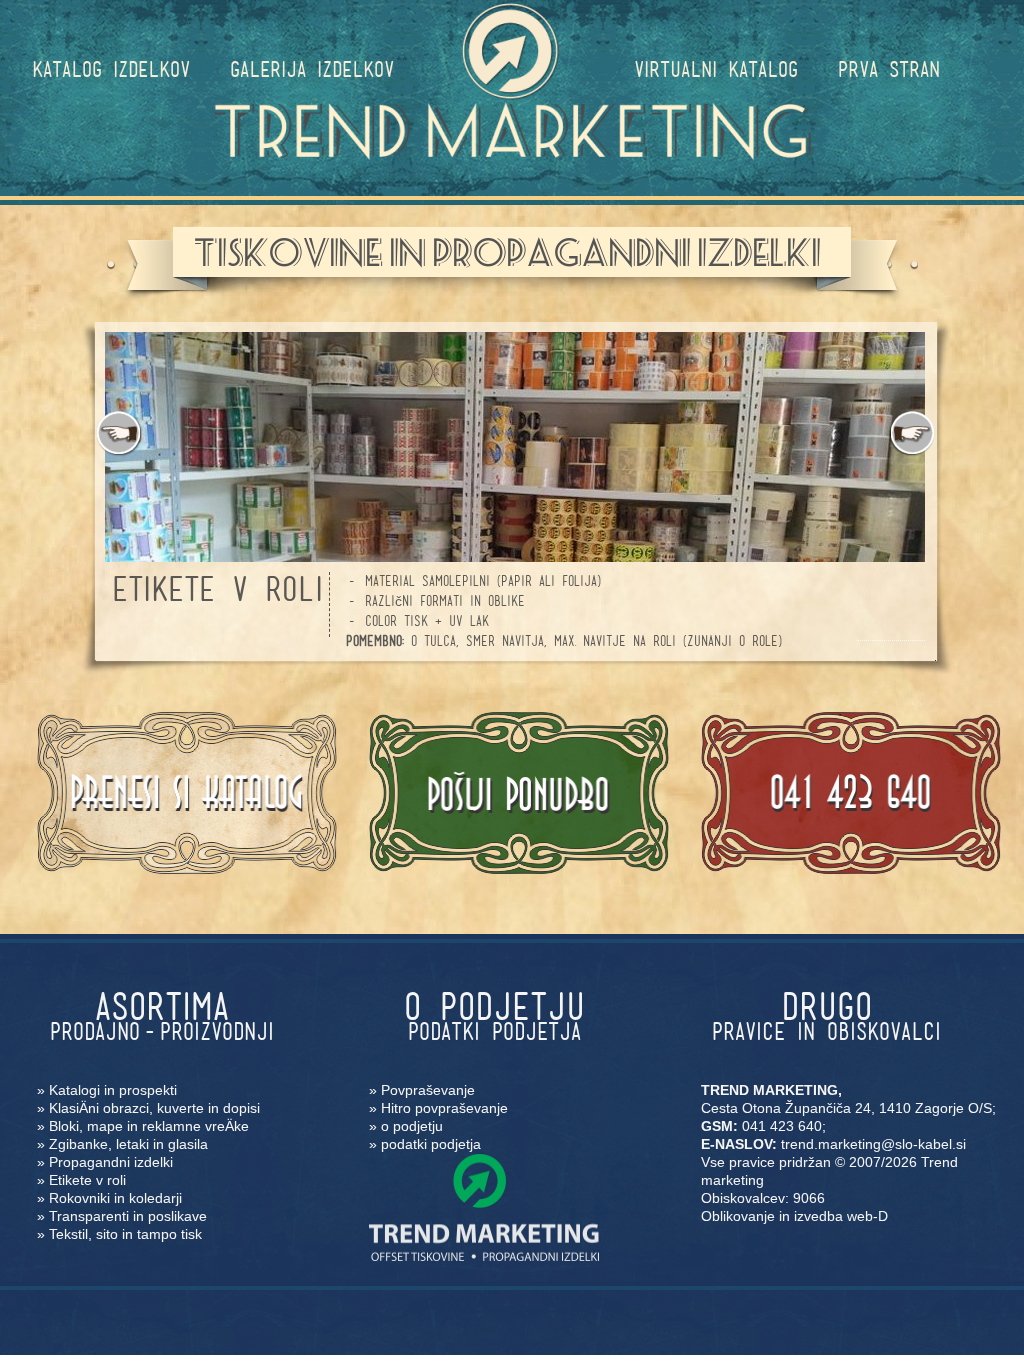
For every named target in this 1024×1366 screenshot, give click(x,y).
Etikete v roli (87, 1180)
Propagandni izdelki (111, 1162)
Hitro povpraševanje (444, 1108)
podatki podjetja (431, 1144)
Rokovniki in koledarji (115, 1198)
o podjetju (412, 1126)
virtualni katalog (716, 69)
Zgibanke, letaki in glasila (128, 1144)
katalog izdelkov (111, 69)
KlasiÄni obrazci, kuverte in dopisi (154, 1108)
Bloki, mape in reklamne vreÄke (149, 1126)
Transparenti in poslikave (128, 1216)
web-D (867, 1216)
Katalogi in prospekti (113, 1090)
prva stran (889, 69)
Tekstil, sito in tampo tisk (125, 1234)
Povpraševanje (428, 1090)
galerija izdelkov (312, 69)
